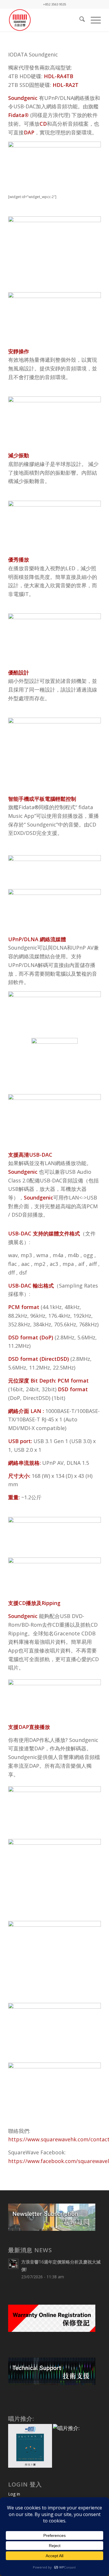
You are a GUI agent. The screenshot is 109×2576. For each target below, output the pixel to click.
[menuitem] (79, 20)
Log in (14, 2494)
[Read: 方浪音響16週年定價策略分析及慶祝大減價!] (13, 2264)
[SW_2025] (45, 20)
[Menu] (93, 20)
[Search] (79, 20)
